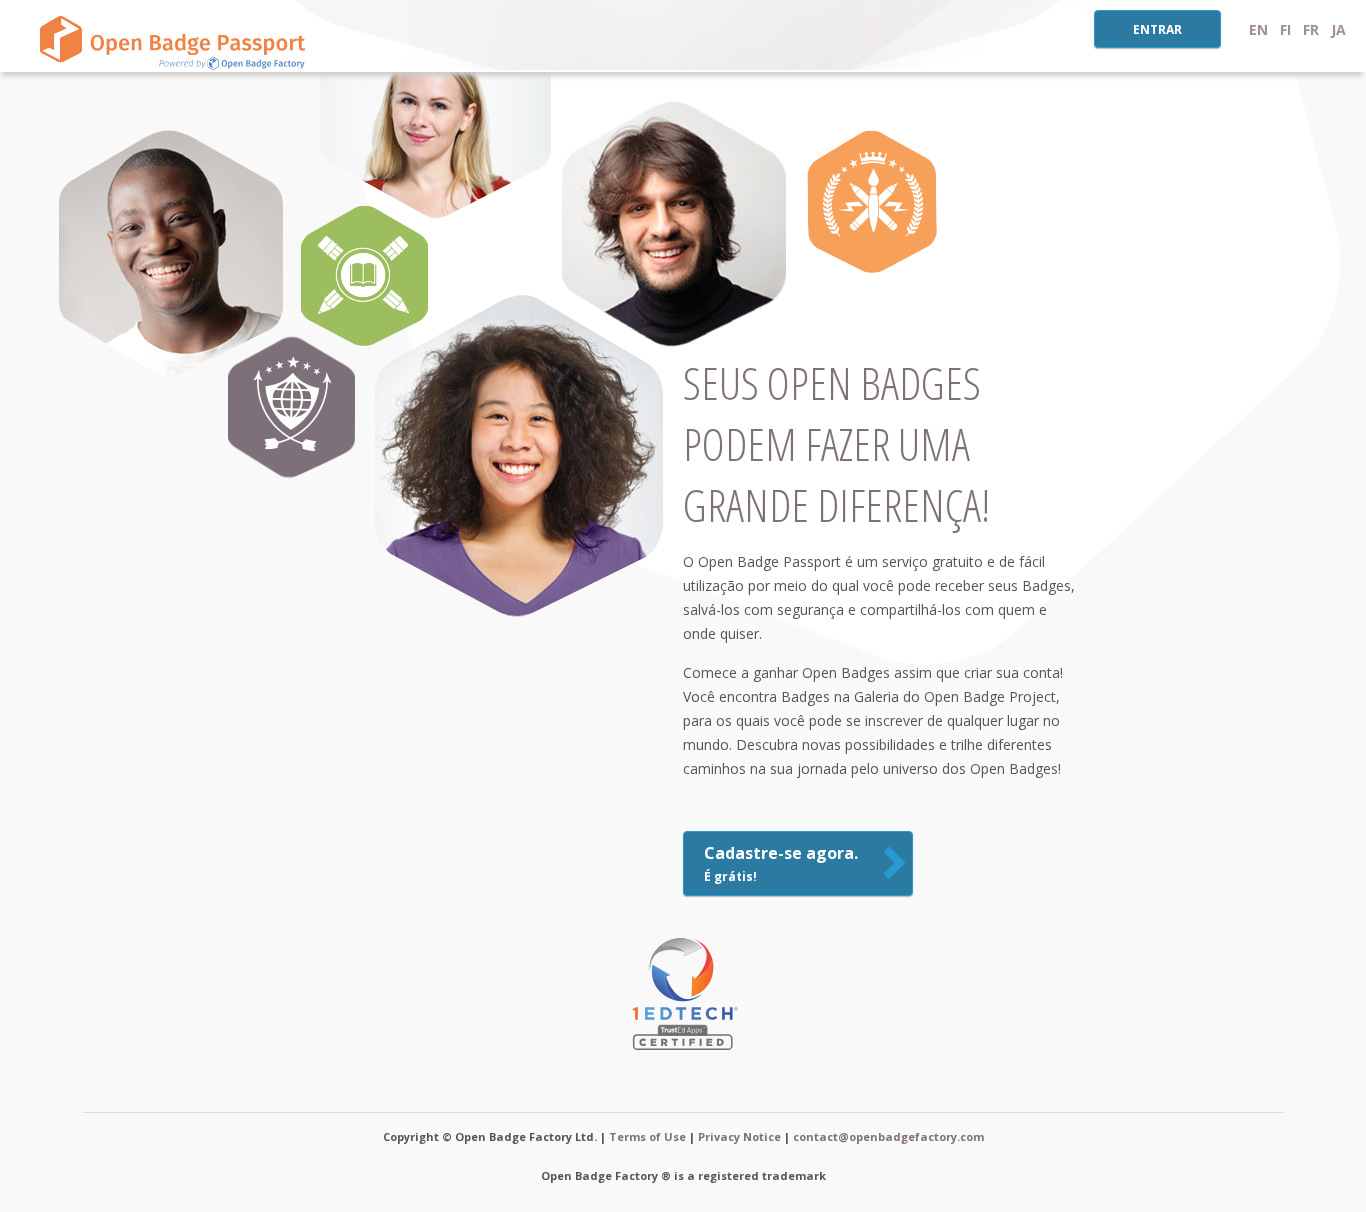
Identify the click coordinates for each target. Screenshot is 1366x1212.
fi (1285, 29)
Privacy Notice (739, 1136)
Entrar (1157, 29)
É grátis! (781, 863)
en (1258, 29)
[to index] (170, 40)
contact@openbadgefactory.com (888, 1136)
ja (1338, 29)
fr (1311, 29)
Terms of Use (647, 1136)
